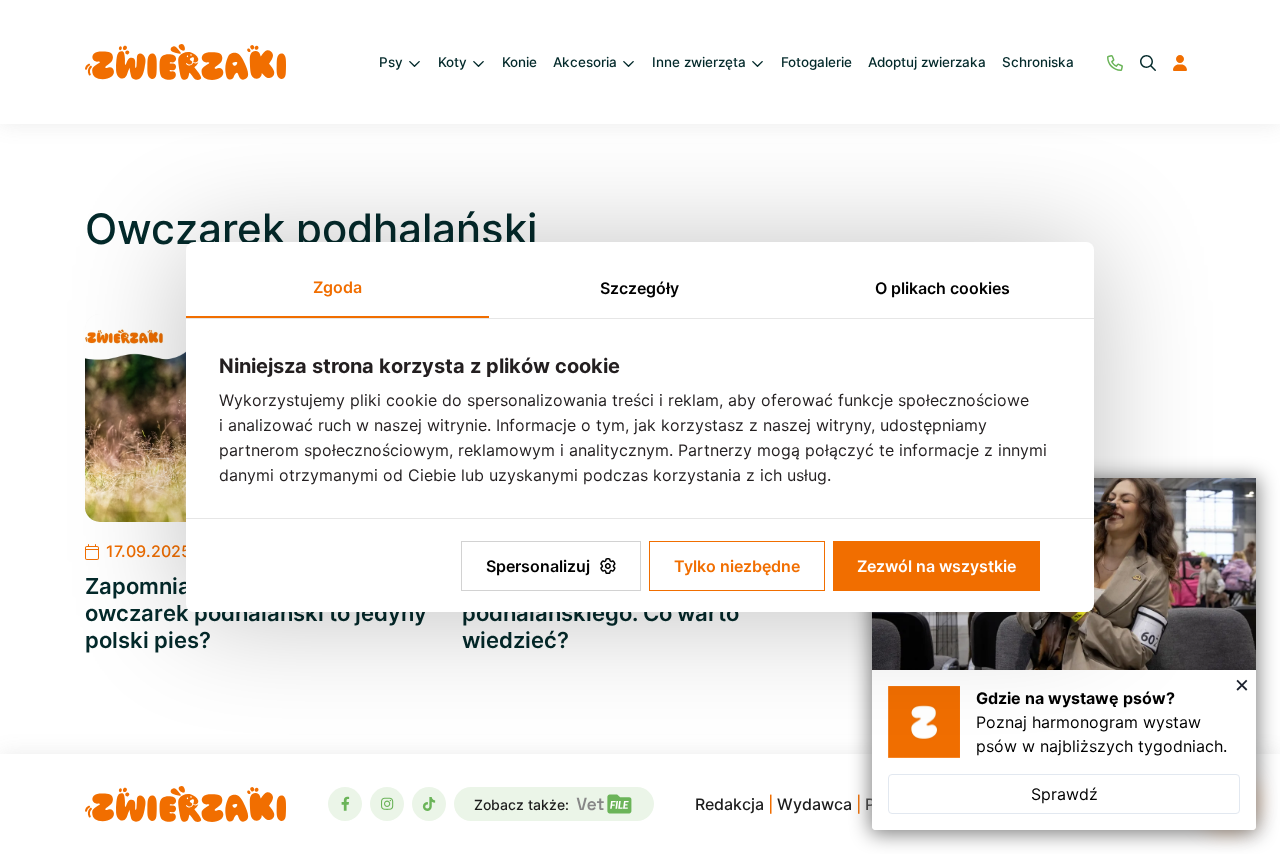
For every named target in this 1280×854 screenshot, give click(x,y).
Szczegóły (639, 288)
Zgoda (337, 287)
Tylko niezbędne (737, 566)
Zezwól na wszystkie (936, 566)
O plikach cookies (942, 288)
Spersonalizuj (538, 566)
